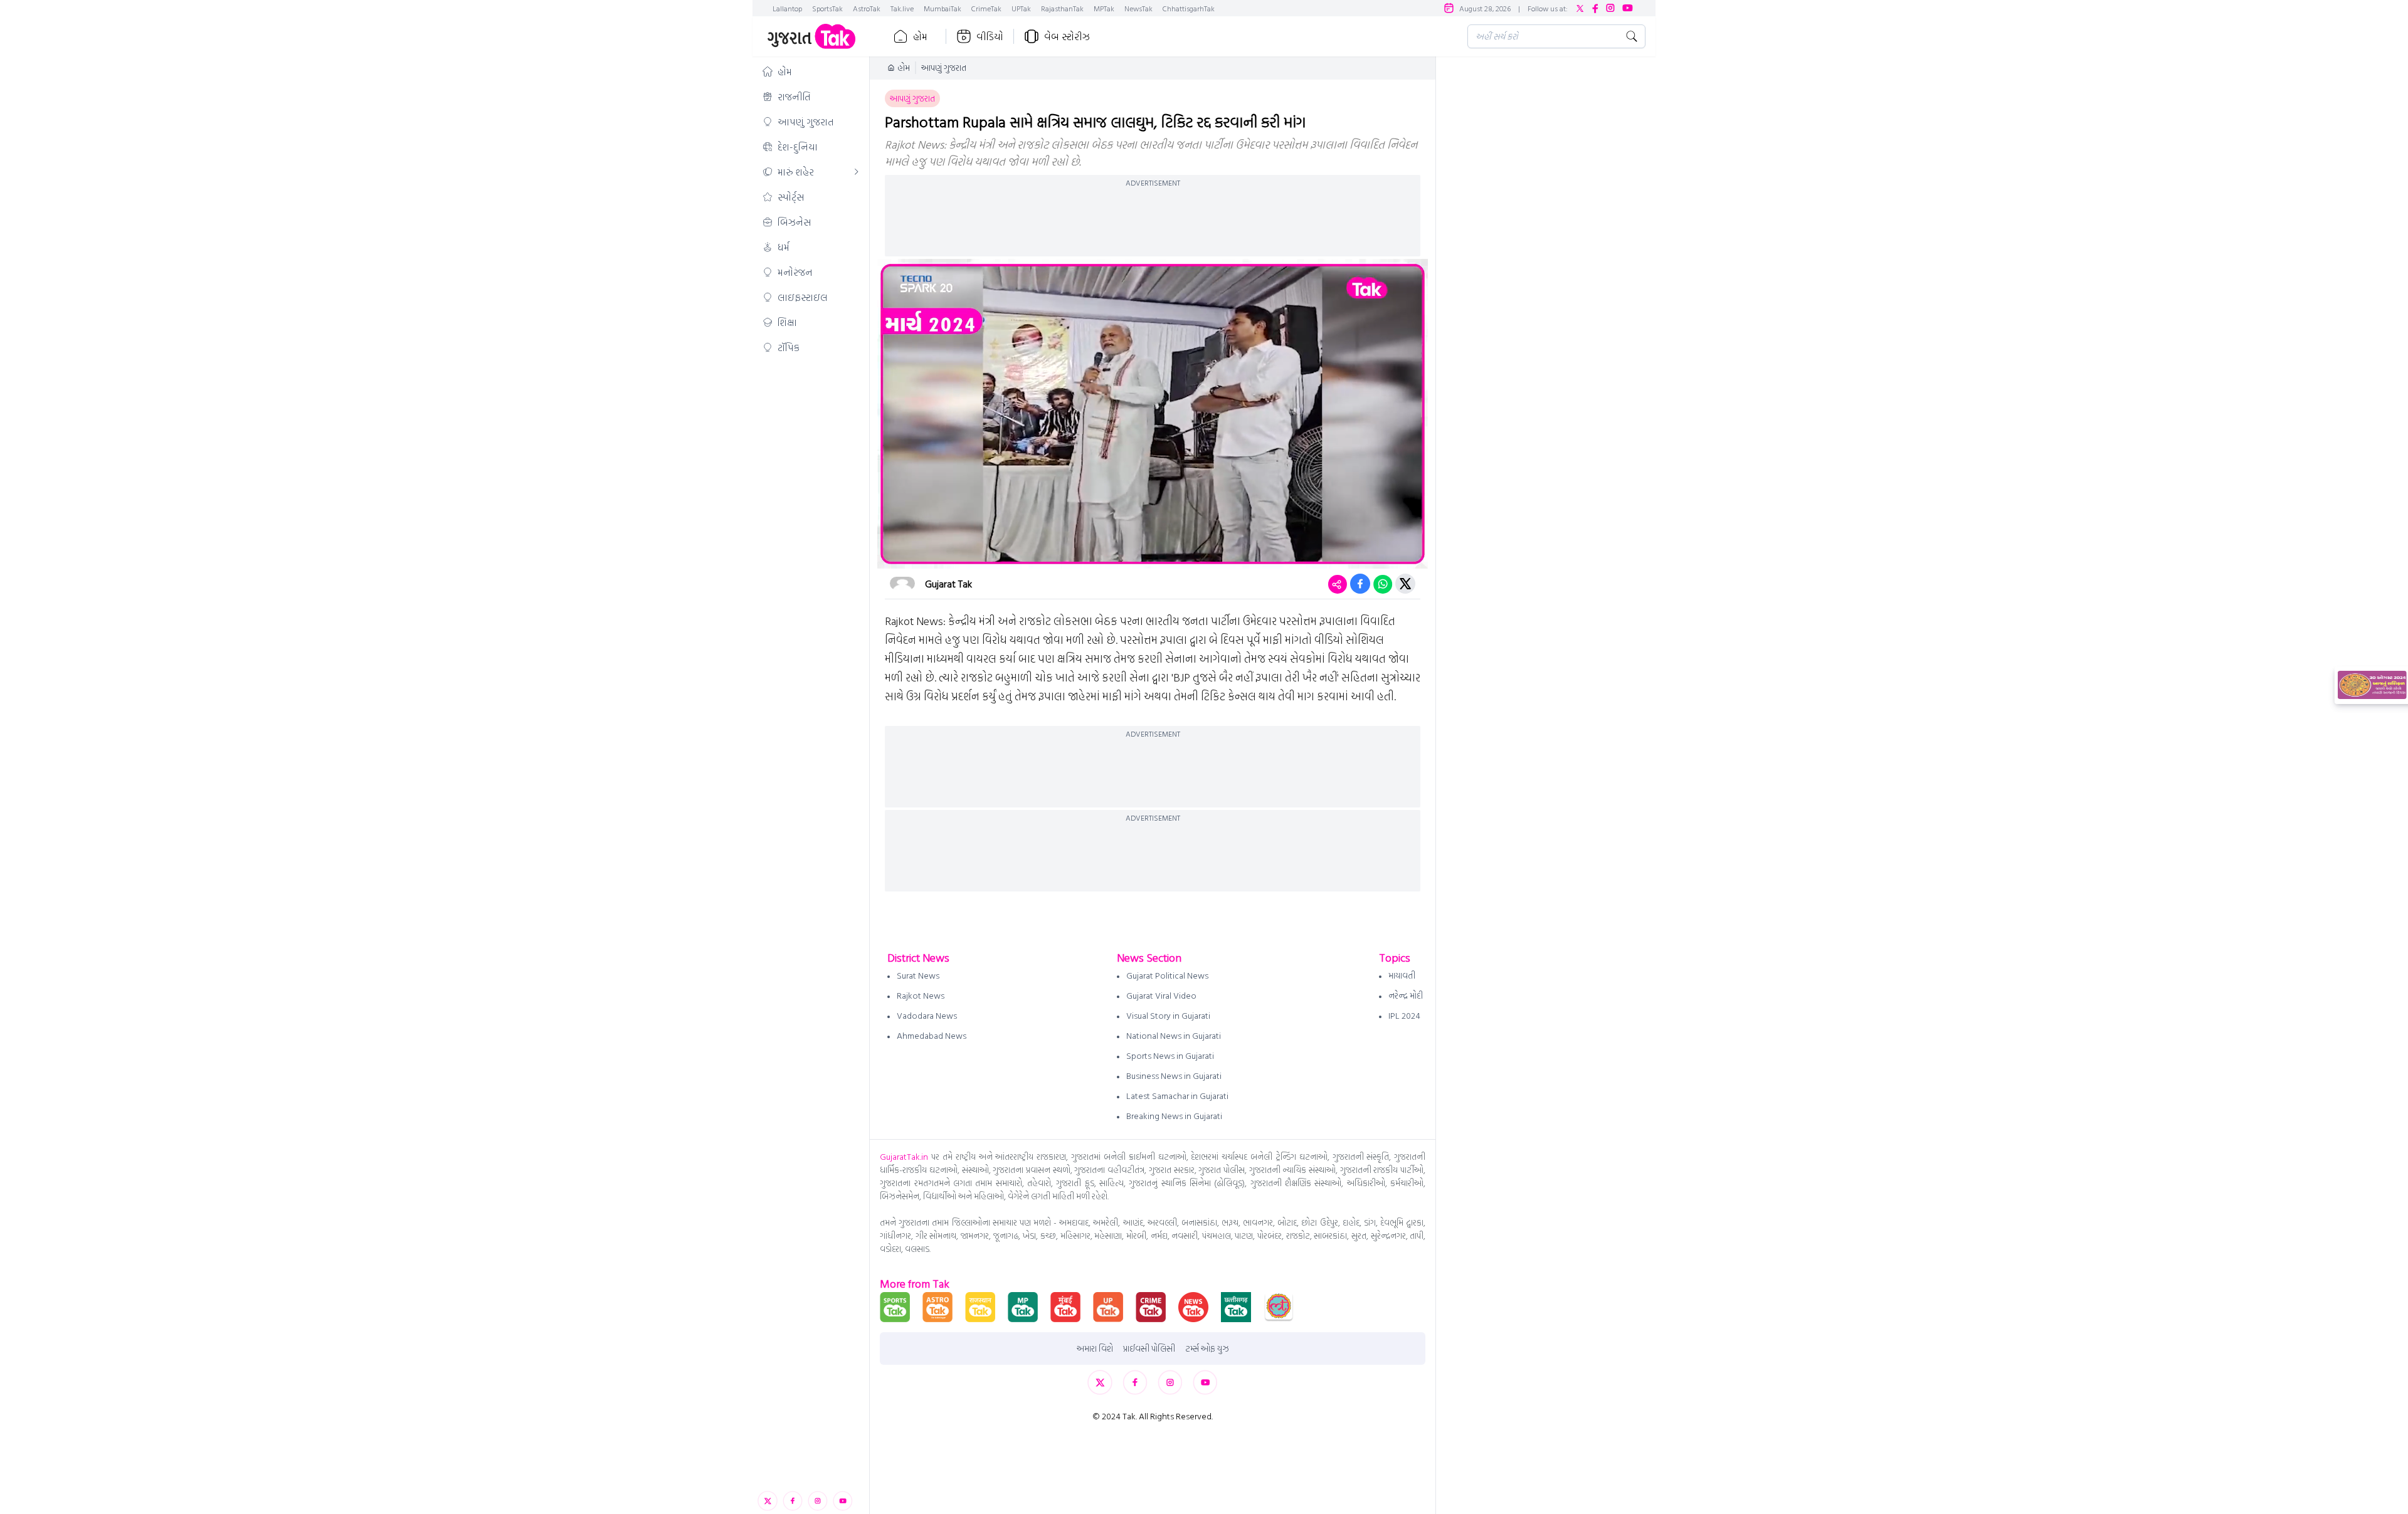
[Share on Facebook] (1360, 584)
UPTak (1021, 8)
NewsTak (1138, 8)
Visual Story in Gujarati (1168, 1015)
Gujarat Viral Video (1161, 995)
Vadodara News (927, 1015)
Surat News (918, 975)
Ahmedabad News (932, 1035)
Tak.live (902, 8)
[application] (1153, 414)
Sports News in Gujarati (1170, 1055)
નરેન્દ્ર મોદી (1406, 995)
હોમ (920, 36)
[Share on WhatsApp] (1383, 584)
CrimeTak (986, 8)
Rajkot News (921, 995)
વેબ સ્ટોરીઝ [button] (1067, 36)
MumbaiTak (943, 8)
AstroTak (867, 8)
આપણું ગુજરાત (944, 68)
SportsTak (827, 8)
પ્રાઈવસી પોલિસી (1149, 1348)
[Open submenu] (857, 172)
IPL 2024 (1404, 1015)
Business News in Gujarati (1174, 1075)
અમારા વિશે (1095, 1348)
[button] (811, 71)
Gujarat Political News (1167, 975)
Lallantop (787, 8)
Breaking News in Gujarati (1174, 1116)
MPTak (1104, 8)
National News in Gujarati (1174, 1035)
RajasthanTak (1062, 8)
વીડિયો (990, 36)
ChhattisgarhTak (1189, 8)
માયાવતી (1402, 975)
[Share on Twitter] (1405, 584)
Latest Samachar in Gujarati (1177, 1096)
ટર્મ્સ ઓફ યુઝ (1207, 1348)
